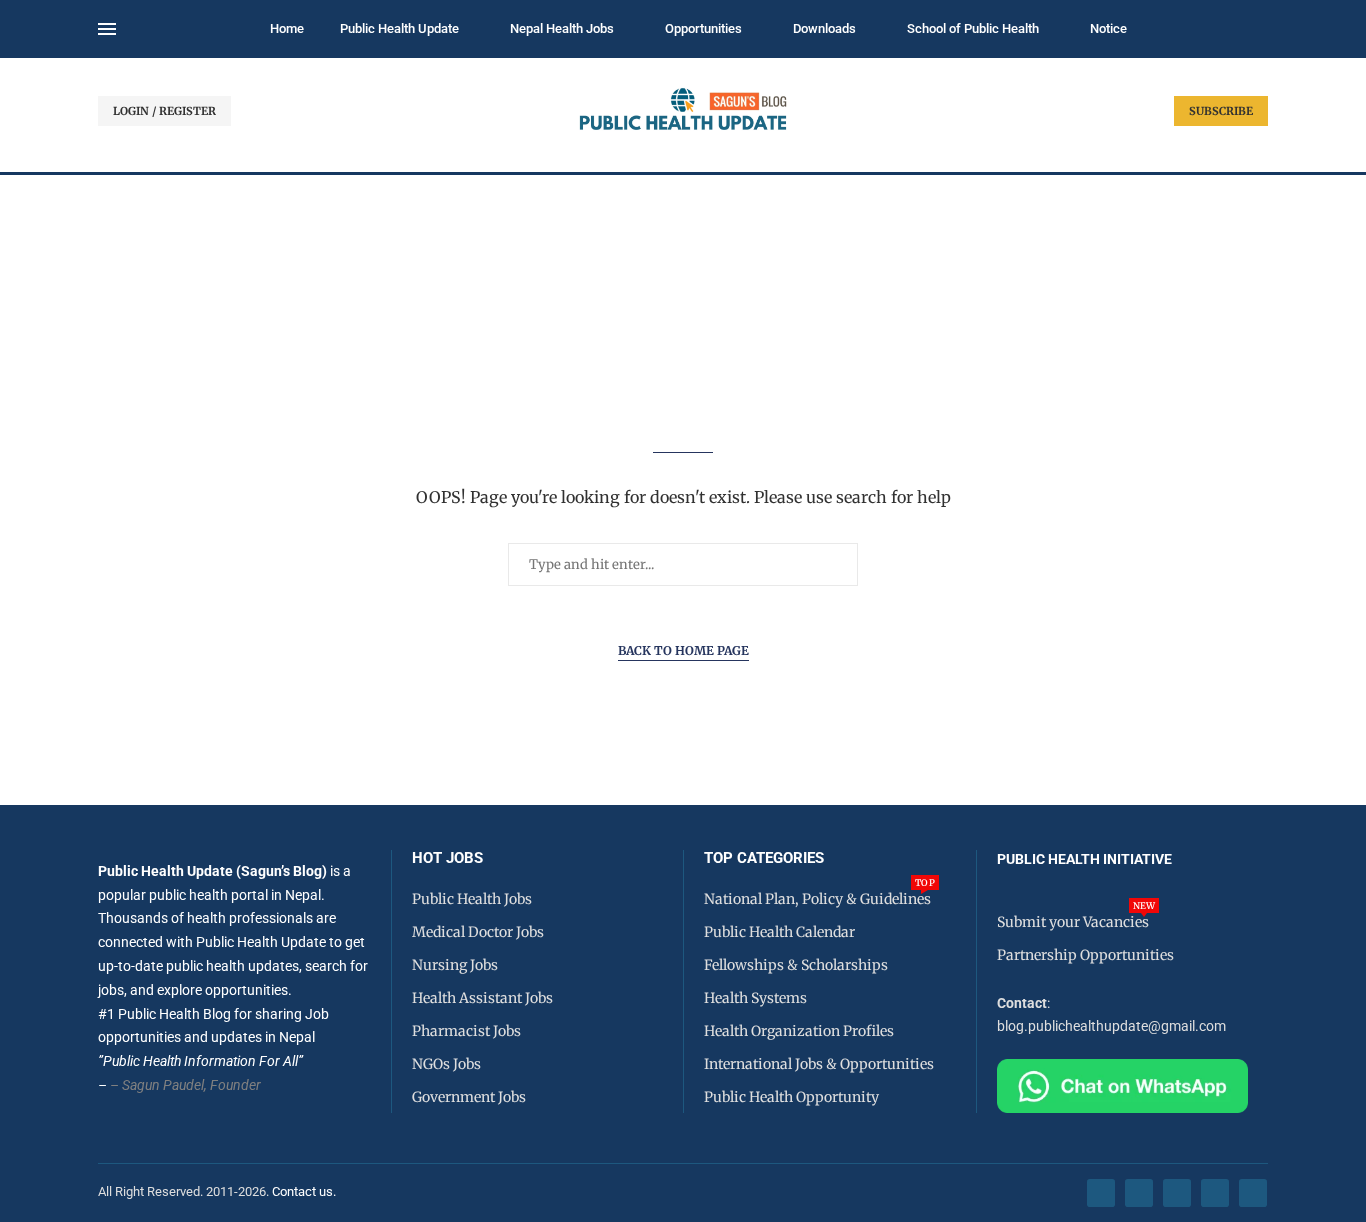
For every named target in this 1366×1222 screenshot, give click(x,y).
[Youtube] (1215, 1193)
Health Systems (755, 998)
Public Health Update (399, 28)
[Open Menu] (107, 29)
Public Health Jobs (472, 899)
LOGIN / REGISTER (164, 111)
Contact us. (305, 1191)
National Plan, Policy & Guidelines (817, 899)
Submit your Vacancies (1073, 922)
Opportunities (703, 28)
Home (287, 28)
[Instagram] (1177, 1193)
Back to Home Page (683, 650)
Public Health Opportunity (791, 1097)
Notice (1108, 28)
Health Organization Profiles (799, 1031)
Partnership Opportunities (1085, 955)
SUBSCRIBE (1221, 111)
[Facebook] (1101, 1193)
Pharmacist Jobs (466, 1031)
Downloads (824, 28)
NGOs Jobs (446, 1064)
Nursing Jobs (455, 965)
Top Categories (764, 858)
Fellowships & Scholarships (796, 965)
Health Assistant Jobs (482, 998)
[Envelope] (1253, 1193)
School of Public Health (973, 28)
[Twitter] (1139, 1193)
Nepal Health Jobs (562, 28)
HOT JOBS (447, 858)
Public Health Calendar (779, 932)
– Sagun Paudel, (158, 1085)
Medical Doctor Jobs (478, 932)
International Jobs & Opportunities (819, 1064)
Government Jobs (469, 1097)
